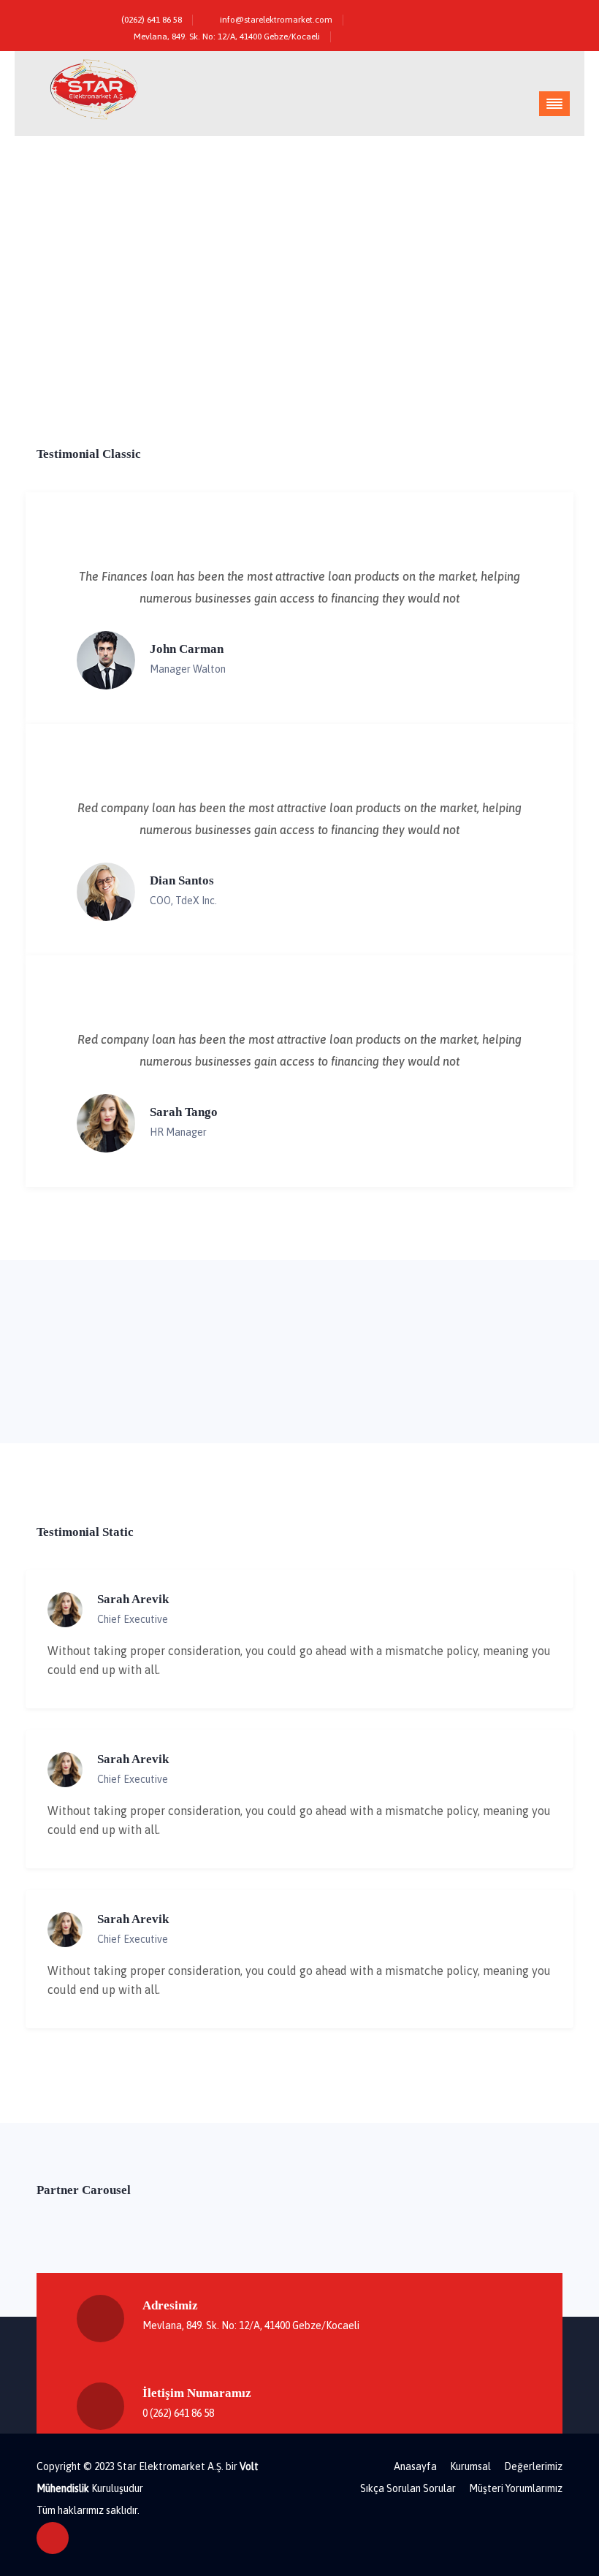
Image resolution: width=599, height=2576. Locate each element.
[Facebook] (485, 16)
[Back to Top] (53, 2538)
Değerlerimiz (533, 2466)
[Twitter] (464, 16)
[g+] (527, 16)
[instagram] (506, 16)
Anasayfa (415, 2466)
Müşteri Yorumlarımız (516, 2488)
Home (469, 340)
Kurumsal (470, 2466)
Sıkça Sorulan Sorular (408, 2488)
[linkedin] (548, 16)
